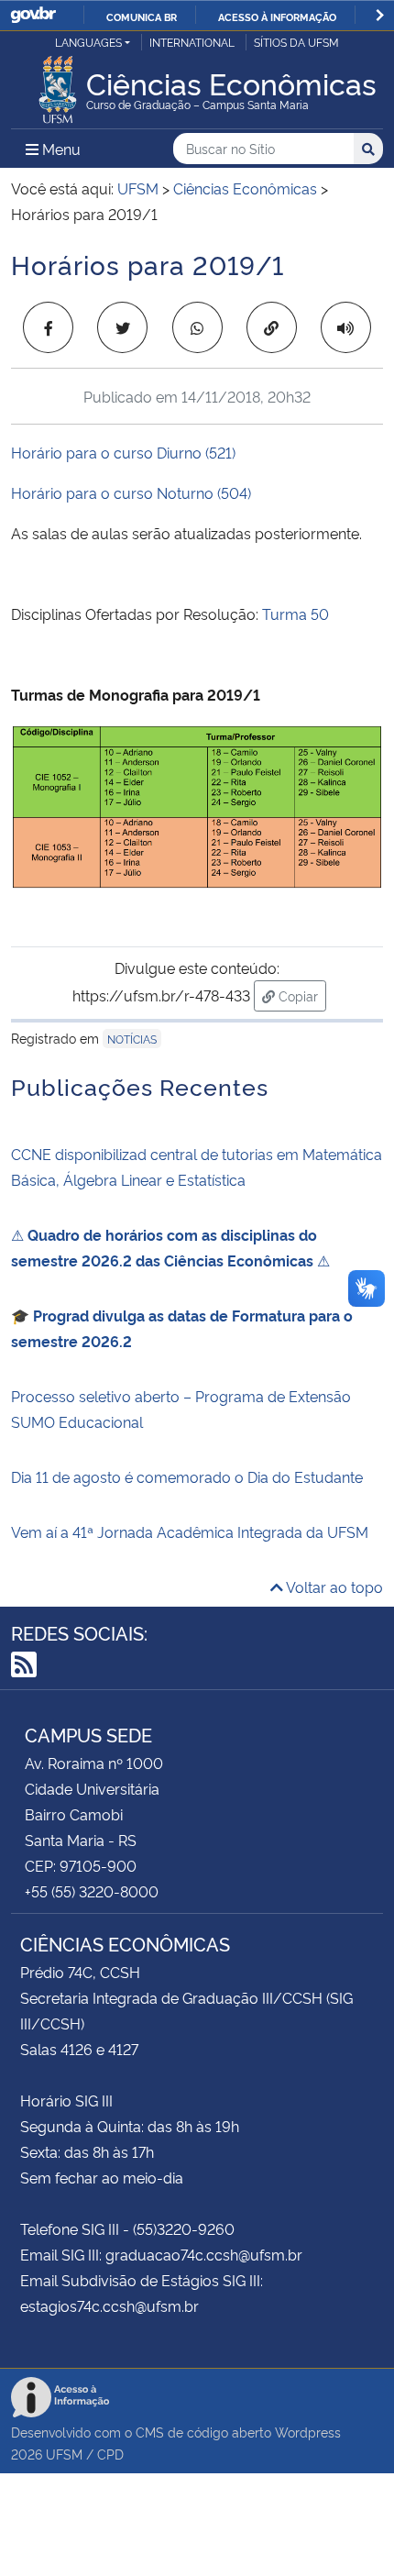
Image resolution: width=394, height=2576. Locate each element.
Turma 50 (295, 614)
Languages (88, 42)
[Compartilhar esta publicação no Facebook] (48, 327)
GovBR (33, 15)
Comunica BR (142, 17)
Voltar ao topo (333, 1587)
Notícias (132, 1039)
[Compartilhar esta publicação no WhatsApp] (197, 327)
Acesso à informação (277, 17)
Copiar (301, 995)
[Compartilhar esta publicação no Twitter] (122, 327)
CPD (110, 2454)
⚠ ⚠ (170, 1247)
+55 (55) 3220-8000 (92, 1891)
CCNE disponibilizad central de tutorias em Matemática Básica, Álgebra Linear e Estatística (197, 1166)
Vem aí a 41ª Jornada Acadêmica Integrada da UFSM (190, 1531)
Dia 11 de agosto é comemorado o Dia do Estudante (187, 1476)
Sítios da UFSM (296, 42)
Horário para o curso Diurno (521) (123, 452)
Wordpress (308, 2432)
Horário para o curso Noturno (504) (131, 492)
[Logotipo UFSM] (58, 84)
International (192, 42)
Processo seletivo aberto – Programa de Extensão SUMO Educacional (181, 1409)
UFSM (64, 2454)
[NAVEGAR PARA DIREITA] (380, 15)
